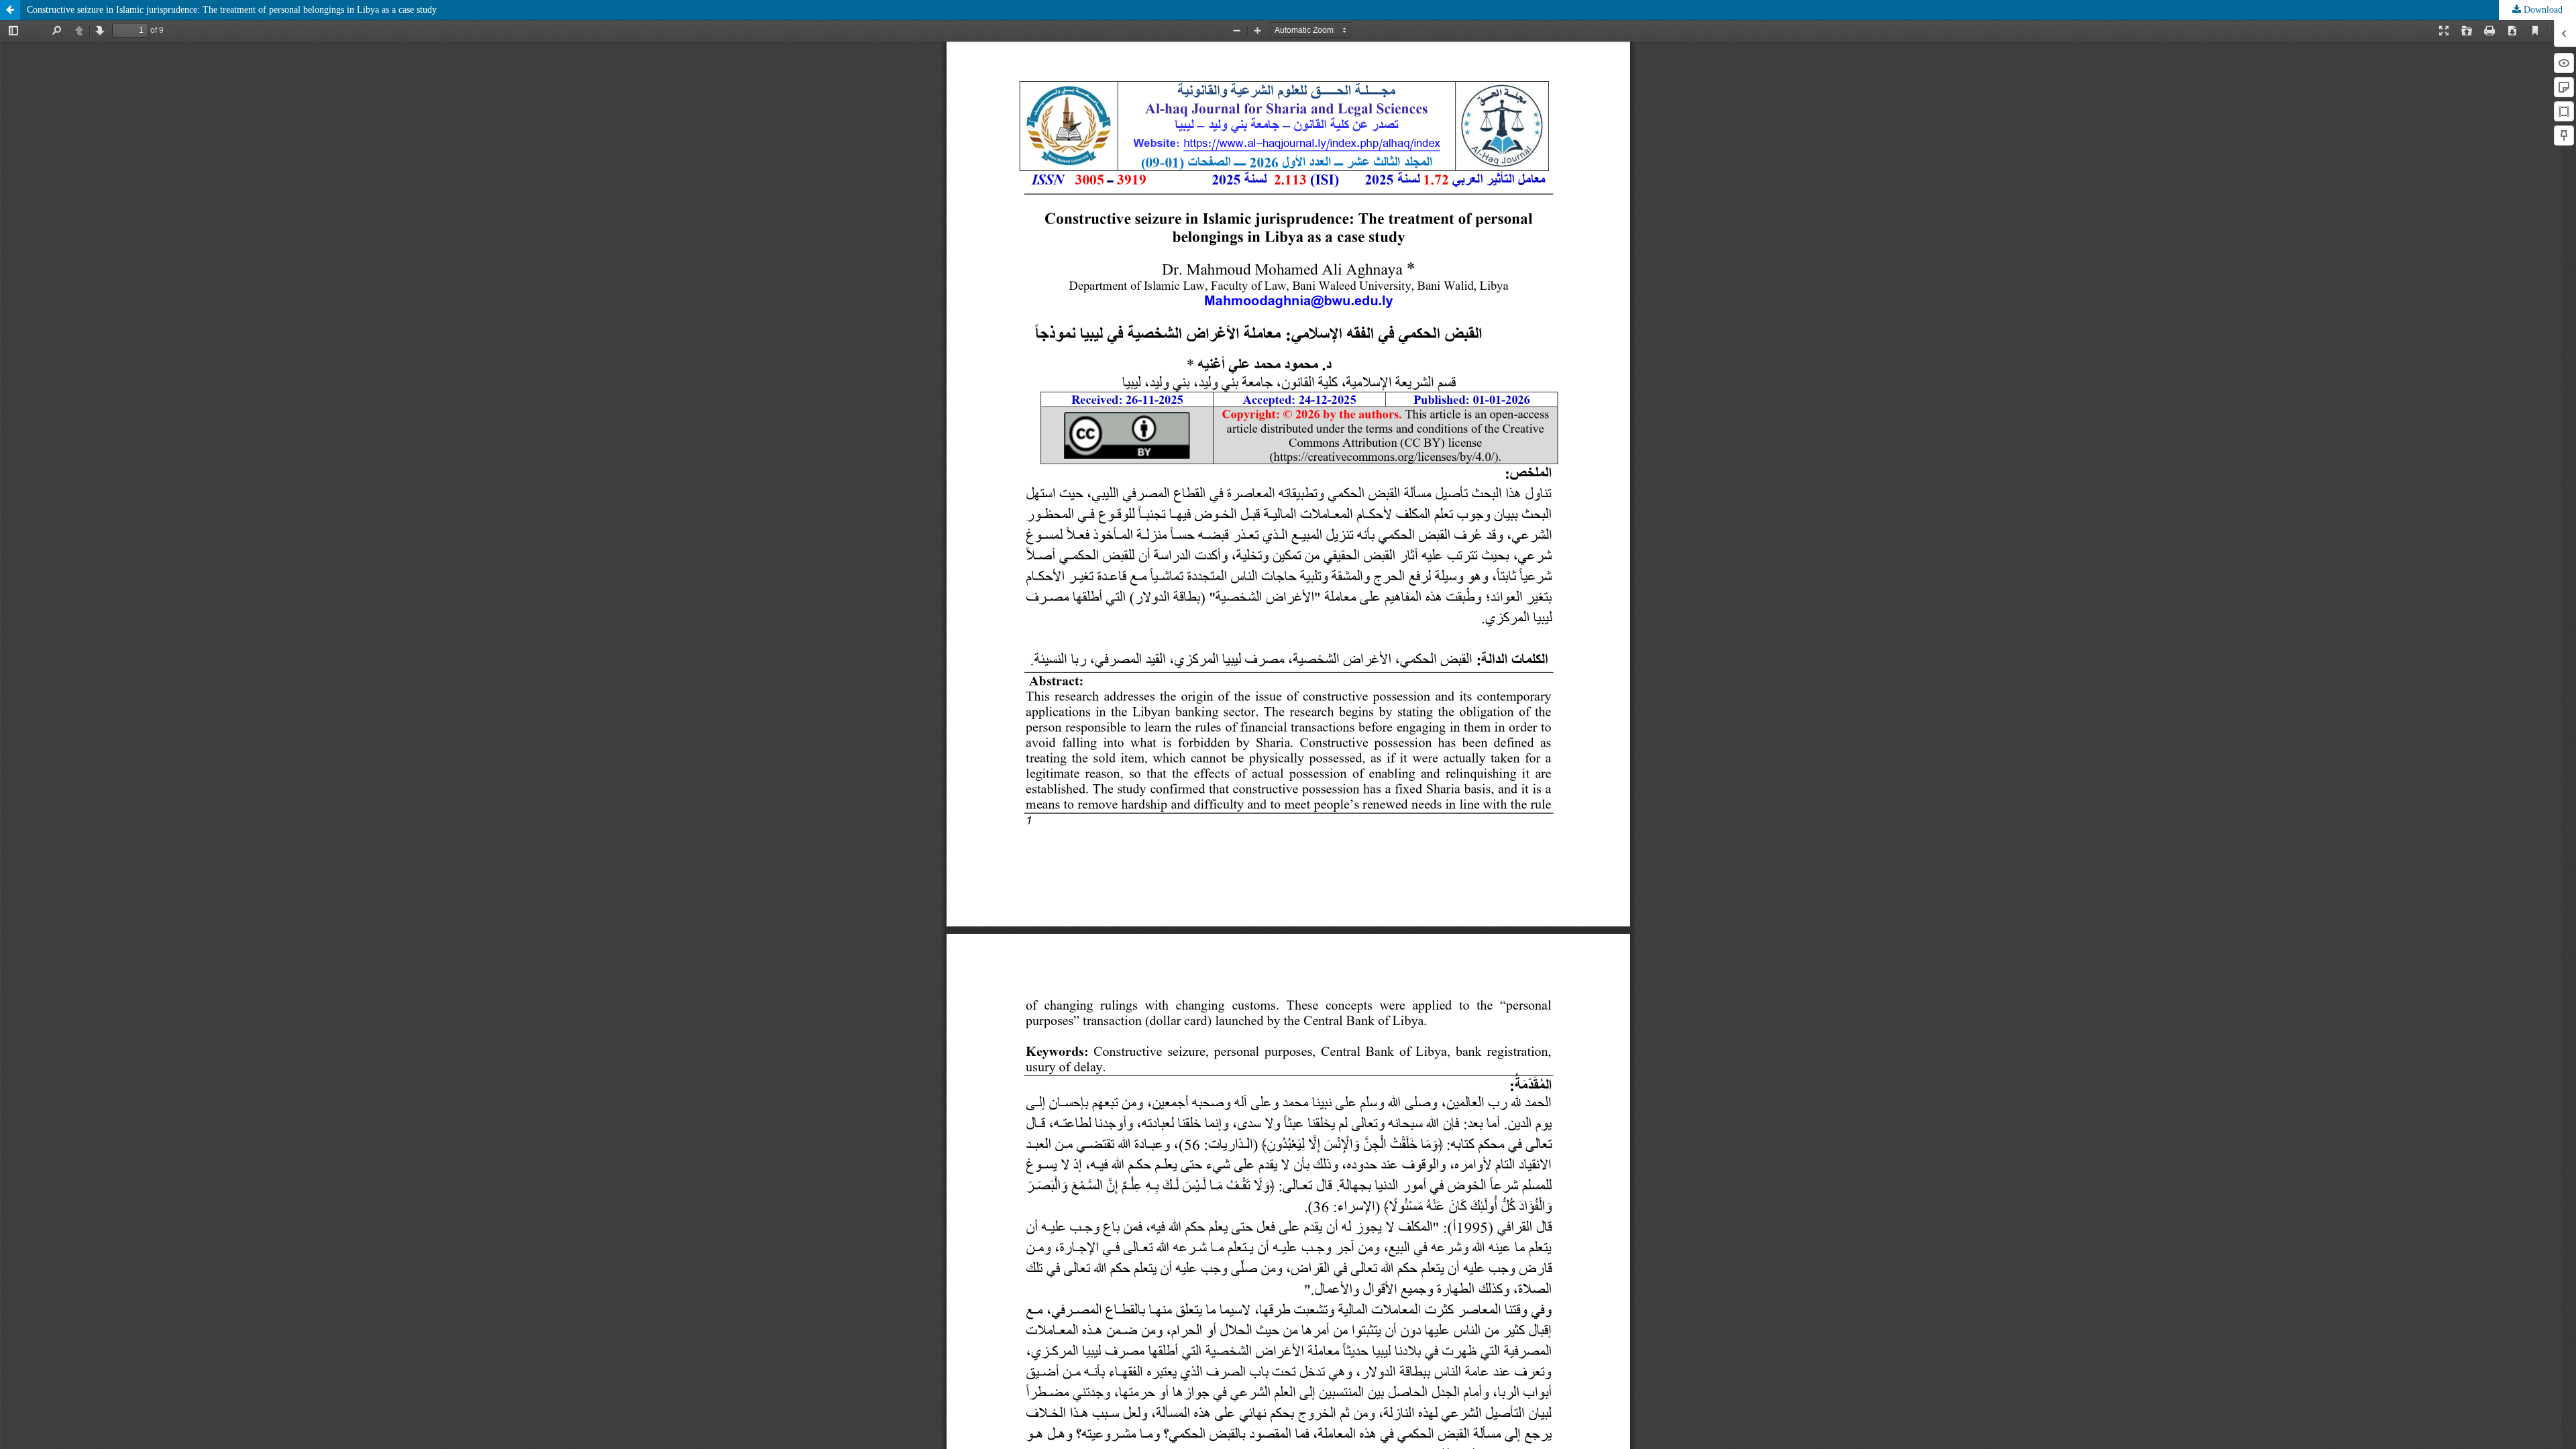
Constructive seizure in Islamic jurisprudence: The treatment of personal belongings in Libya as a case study (232, 10)
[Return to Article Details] (10, 10)
